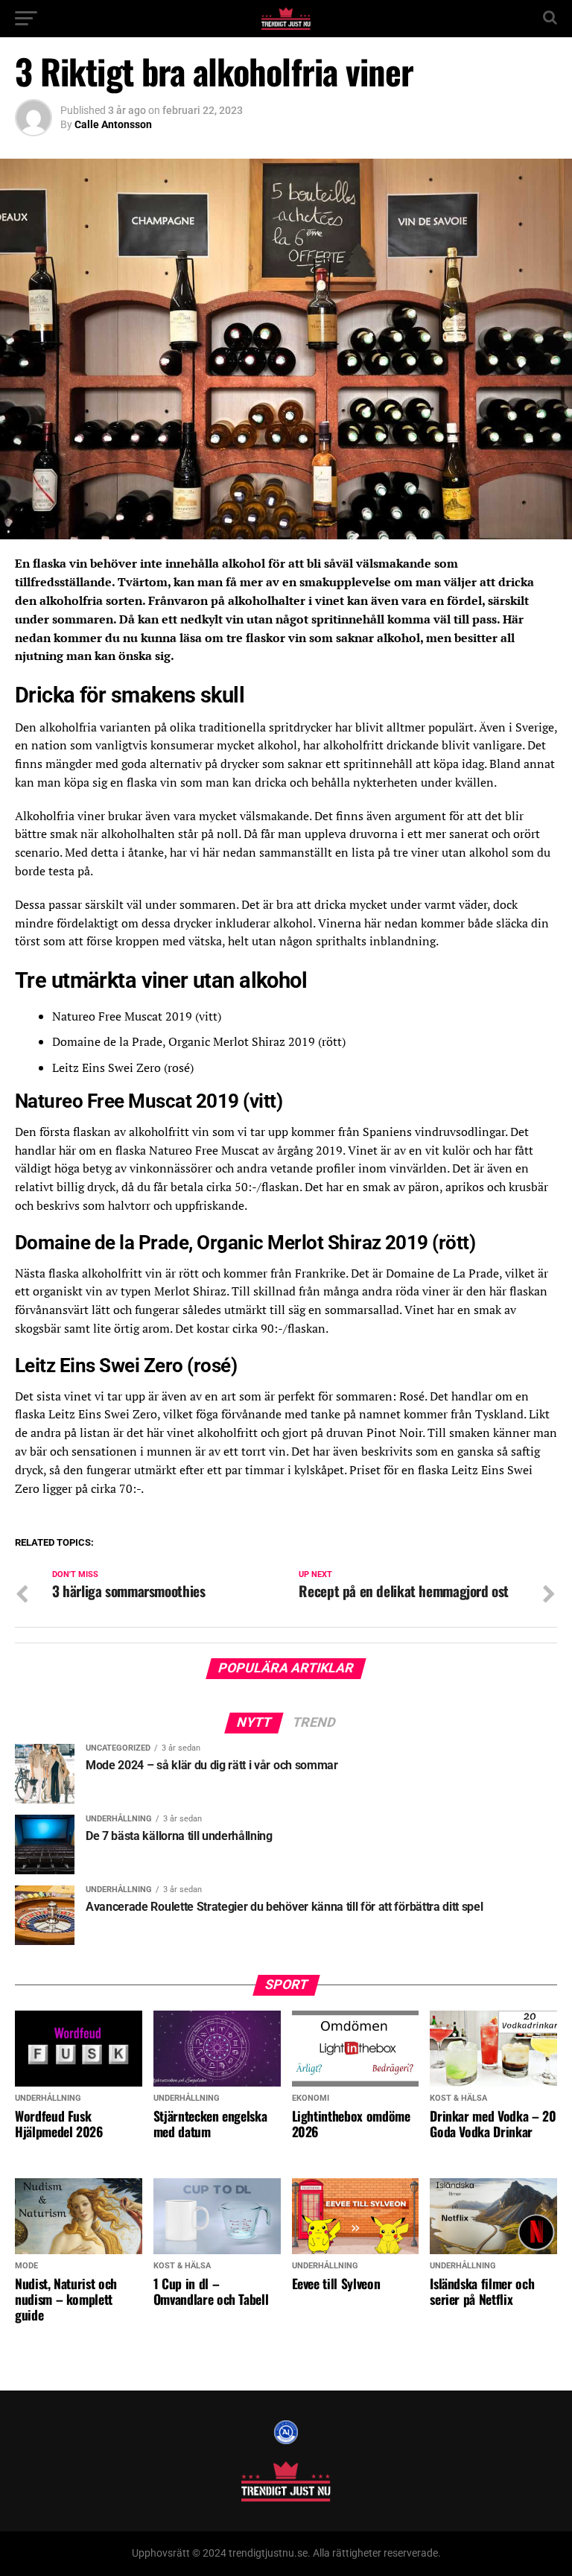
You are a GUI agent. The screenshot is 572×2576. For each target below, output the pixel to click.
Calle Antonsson (113, 124)
